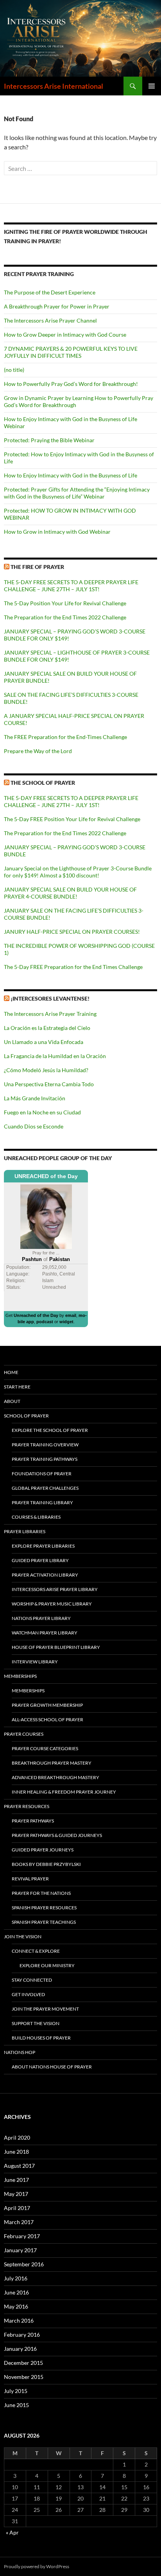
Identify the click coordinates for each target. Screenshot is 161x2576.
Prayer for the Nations (41, 1893)
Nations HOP (20, 2052)
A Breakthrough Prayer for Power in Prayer (57, 306)
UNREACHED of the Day (46, 1176)
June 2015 (16, 2405)
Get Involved (28, 1994)
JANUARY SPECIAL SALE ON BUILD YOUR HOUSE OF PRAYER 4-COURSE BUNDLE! (70, 893)
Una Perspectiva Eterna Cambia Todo (49, 1084)
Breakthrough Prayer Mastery (52, 1763)
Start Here (17, 1387)
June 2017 (16, 2180)
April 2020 (17, 2137)
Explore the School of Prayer (50, 1430)
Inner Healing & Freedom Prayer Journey (64, 1792)
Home (11, 1372)
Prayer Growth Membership (47, 1705)
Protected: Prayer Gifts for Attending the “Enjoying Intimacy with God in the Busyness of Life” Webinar (77, 493)
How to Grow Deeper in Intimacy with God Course (65, 335)
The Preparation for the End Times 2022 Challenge (65, 617)
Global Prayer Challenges (45, 1488)
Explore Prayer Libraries (43, 1546)
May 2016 (16, 2306)
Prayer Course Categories (45, 1748)
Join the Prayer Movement (45, 2009)
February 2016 (22, 2335)
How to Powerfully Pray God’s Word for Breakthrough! (71, 384)
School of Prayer (26, 1416)
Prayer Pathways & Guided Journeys (57, 1835)
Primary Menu (152, 86)
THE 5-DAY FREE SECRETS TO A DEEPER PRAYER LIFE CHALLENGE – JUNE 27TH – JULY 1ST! (71, 586)
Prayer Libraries (25, 1531)
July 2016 (16, 2278)
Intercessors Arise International (54, 86)
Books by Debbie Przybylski (46, 1864)
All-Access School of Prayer (47, 1719)
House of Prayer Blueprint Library (56, 1647)
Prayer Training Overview (45, 1445)
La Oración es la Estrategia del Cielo (47, 1028)
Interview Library (35, 1662)
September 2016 (24, 2264)
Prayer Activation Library (45, 1575)
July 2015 (16, 2391)
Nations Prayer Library (41, 1618)
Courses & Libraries (36, 1517)
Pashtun (32, 1259)
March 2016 (19, 2320)
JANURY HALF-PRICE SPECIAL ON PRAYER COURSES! (72, 932)
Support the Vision (36, 2023)
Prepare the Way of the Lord (38, 751)
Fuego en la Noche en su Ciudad (42, 1112)
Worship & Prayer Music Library (52, 1604)
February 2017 (22, 2236)
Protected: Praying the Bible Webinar (49, 440)
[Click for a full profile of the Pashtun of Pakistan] (46, 1216)
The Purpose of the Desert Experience (50, 292)
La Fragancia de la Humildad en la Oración (55, 1056)
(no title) (14, 370)
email (71, 1315)
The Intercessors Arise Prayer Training (50, 1014)
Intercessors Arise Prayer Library (55, 1589)
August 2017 (19, 2166)
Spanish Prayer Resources (44, 1908)
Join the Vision (23, 1936)
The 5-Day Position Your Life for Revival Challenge (65, 603)
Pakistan (60, 1259)
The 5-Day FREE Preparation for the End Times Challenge (73, 967)
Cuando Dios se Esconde (34, 1126)
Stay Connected (32, 1980)
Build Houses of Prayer (41, 2038)
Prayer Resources (27, 1806)
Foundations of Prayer (42, 1474)
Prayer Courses (24, 1734)
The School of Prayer (43, 783)
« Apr (12, 2532)
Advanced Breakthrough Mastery (55, 1777)
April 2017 (17, 2208)
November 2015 (24, 2377)
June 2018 (16, 2152)
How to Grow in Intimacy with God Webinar (57, 532)
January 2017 (20, 2250)
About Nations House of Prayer (52, 2067)
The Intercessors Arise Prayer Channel (50, 320)
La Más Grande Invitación (35, 1098)
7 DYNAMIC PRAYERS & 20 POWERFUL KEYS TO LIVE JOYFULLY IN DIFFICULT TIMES (71, 352)
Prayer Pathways (33, 1821)
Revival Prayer (30, 1879)
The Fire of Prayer (37, 567)
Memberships (20, 1676)
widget (66, 1322)
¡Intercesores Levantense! (50, 998)
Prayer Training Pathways (45, 1459)
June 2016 (16, 2292)
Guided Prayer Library (40, 1560)
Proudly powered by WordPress (37, 2566)
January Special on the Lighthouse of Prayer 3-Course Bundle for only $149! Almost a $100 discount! (78, 872)
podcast (45, 1322)
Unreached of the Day (36, 1315)
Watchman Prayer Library (45, 1633)
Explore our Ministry (47, 1965)
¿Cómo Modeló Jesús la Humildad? (46, 1070)
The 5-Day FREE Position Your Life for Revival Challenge (72, 819)
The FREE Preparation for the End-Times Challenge (65, 737)
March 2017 (19, 2222)
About (12, 1401)
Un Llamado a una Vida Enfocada (44, 1042)
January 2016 (20, 2349)
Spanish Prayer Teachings (44, 1922)
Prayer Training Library (42, 1502)
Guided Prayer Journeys (43, 1850)
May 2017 (16, 2194)
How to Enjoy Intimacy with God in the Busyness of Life (71, 475)
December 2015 (23, 2363)
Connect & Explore (36, 1951)
